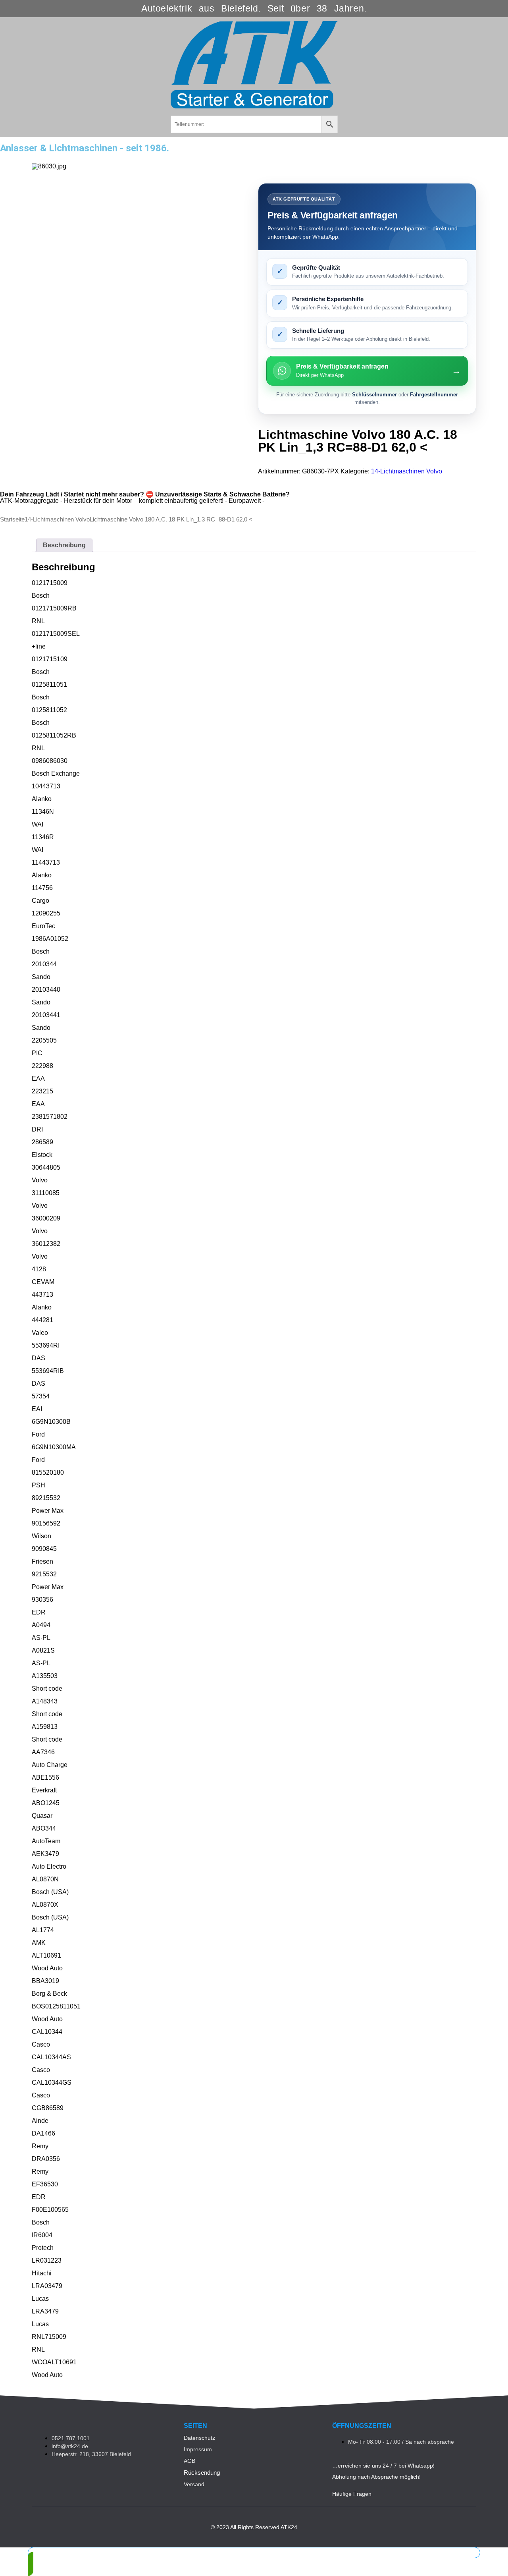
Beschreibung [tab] (64, 545)
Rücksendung (202, 2473)
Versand (194, 2484)
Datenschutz (199, 2438)
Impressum (198, 2449)
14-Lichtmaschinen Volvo (407, 471)
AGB (190, 2461)
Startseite (12, 519)
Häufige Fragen (352, 2494)
